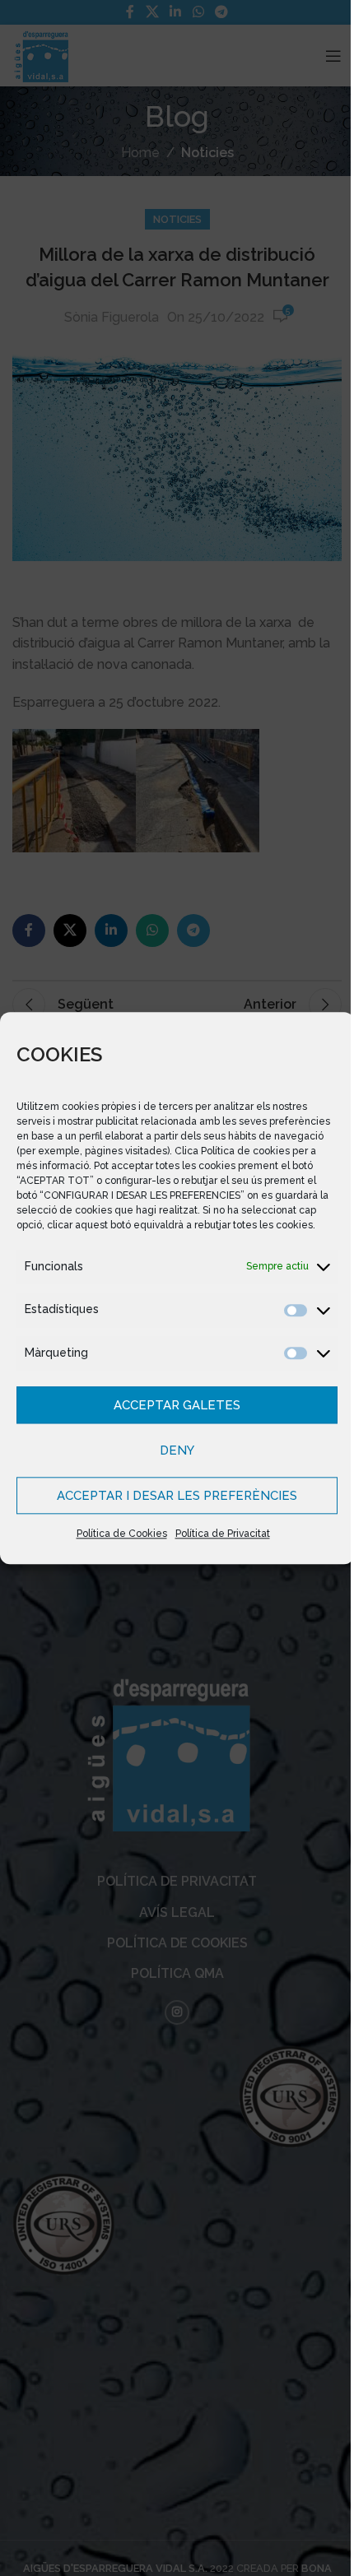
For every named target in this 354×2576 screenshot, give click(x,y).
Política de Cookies (115, 1542)
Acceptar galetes (171, 1413)
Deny (171, 1458)
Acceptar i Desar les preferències (171, 1503)
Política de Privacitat (216, 1542)
